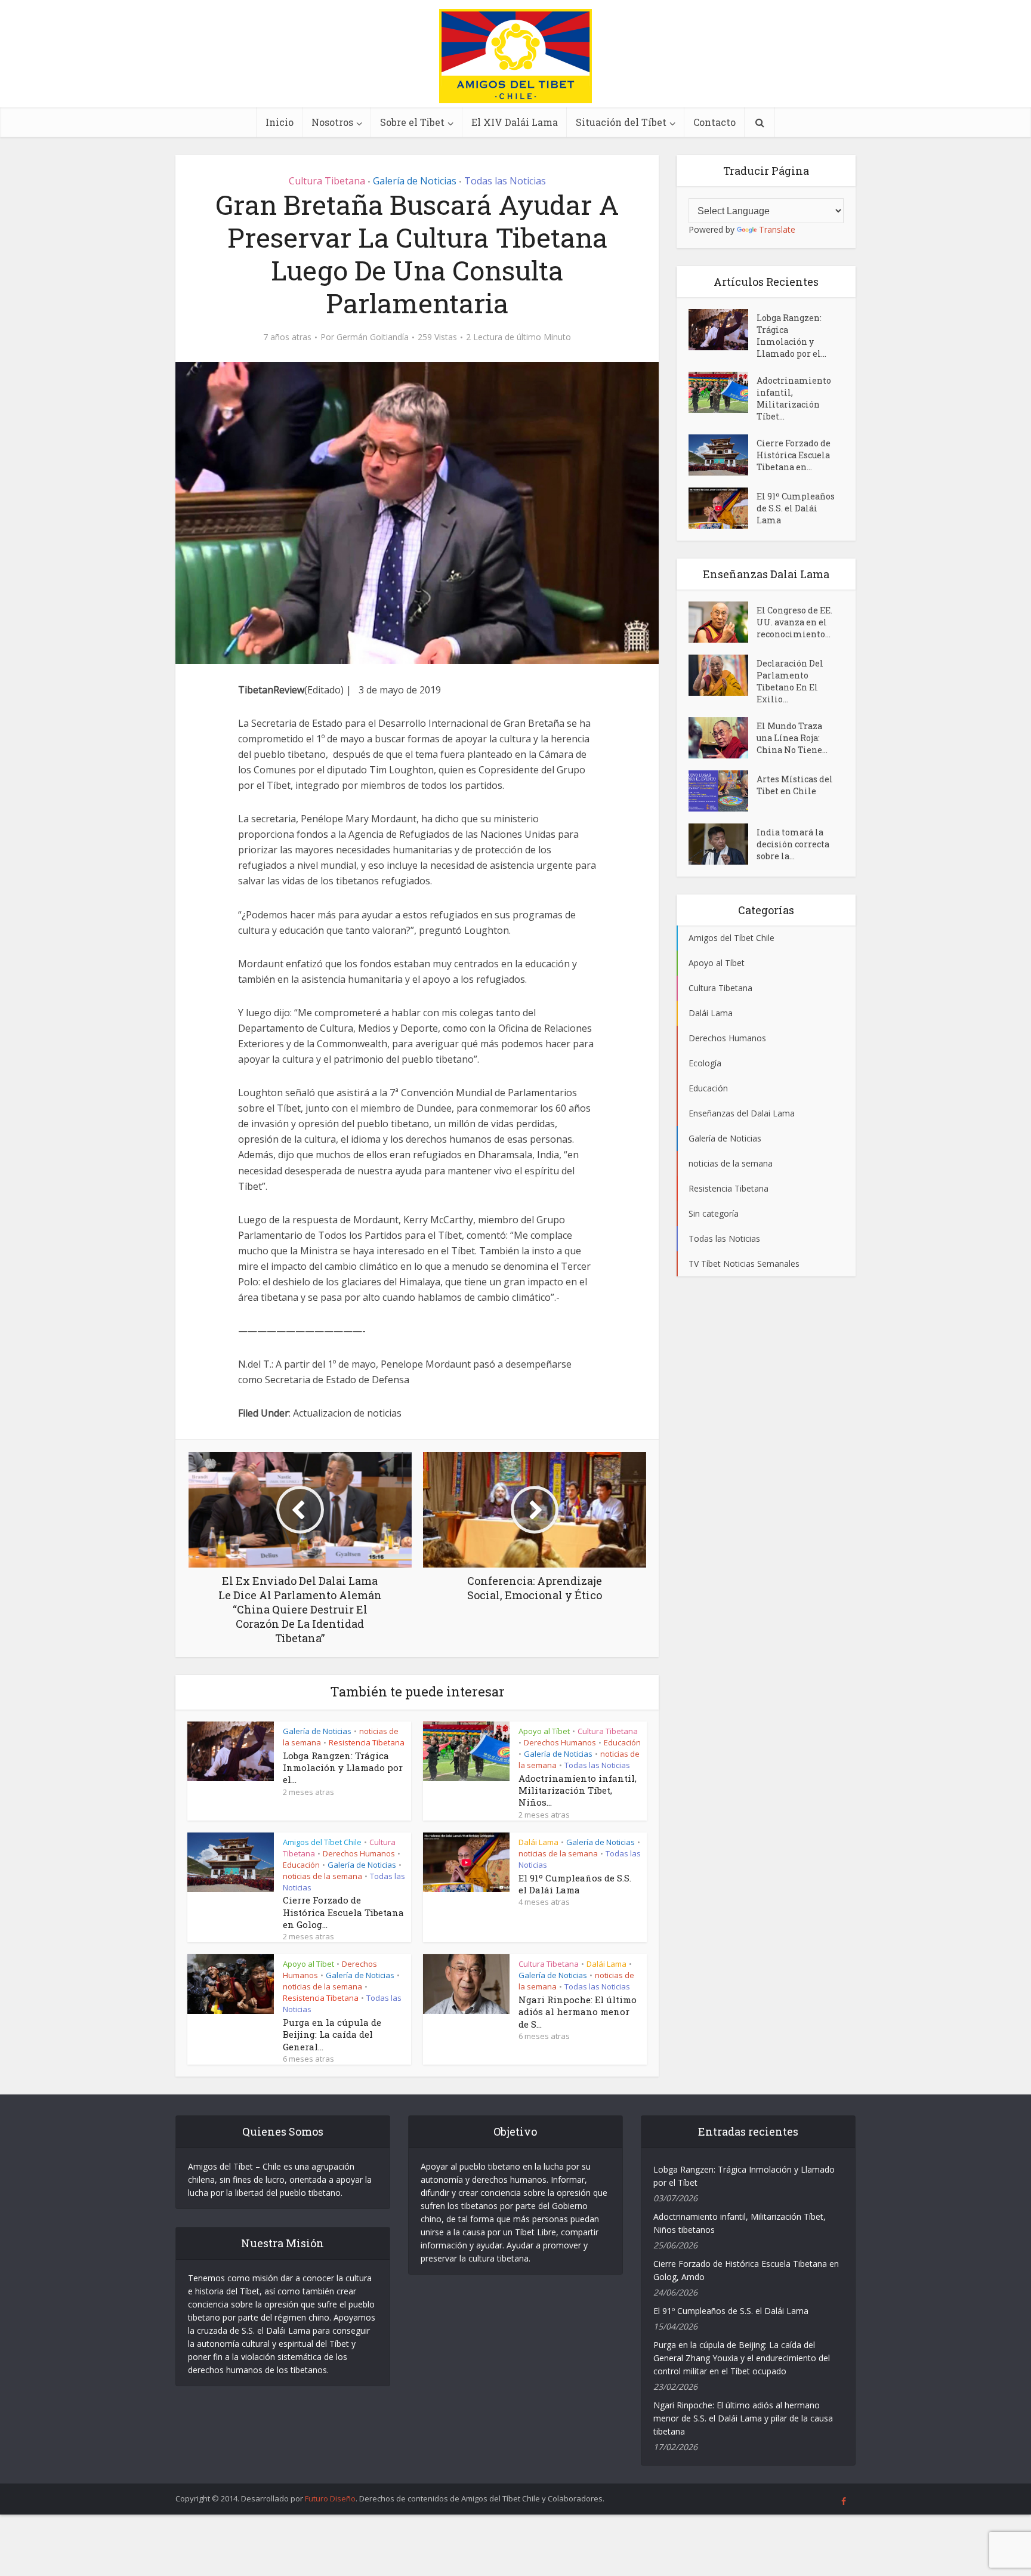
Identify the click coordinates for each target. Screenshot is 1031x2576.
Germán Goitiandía (373, 337)
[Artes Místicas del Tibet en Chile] (723, 791)
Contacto (714, 122)
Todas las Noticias (505, 181)
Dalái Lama (538, 1842)
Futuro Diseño (330, 2498)
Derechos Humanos (560, 1742)
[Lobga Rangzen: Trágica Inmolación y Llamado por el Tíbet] (723, 330)
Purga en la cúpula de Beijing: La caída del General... (332, 2034)
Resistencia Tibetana (367, 1742)
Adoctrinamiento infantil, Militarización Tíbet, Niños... (578, 1790)
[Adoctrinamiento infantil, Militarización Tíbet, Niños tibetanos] (723, 392)
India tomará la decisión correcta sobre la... (793, 844)
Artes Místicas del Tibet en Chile (795, 785)
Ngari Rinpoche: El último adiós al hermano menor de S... (578, 2012)
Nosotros (332, 122)
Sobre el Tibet (412, 122)
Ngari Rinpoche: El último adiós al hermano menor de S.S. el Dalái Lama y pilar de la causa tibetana (743, 2418)
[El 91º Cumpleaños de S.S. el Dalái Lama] (723, 508)
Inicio (280, 122)
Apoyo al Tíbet (544, 1731)
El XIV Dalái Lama (515, 122)
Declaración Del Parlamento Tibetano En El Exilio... (790, 681)
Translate (777, 229)
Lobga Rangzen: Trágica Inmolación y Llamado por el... (343, 1768)
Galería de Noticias (415, 181)
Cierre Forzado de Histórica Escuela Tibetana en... (794, 455)
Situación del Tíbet (621, 122)
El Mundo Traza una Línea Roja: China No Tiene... (792, 738)
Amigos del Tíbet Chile (322, 1842)
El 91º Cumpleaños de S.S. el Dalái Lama (575, 1884)
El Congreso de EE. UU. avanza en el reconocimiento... (794, 622)
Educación (622, 1742)
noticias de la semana (322, 1876)
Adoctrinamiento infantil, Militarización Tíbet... (794, 398)
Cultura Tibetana (327, 181)
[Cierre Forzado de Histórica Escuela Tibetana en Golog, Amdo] (723, 455)
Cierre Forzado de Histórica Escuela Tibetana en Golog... (343, 1912)
